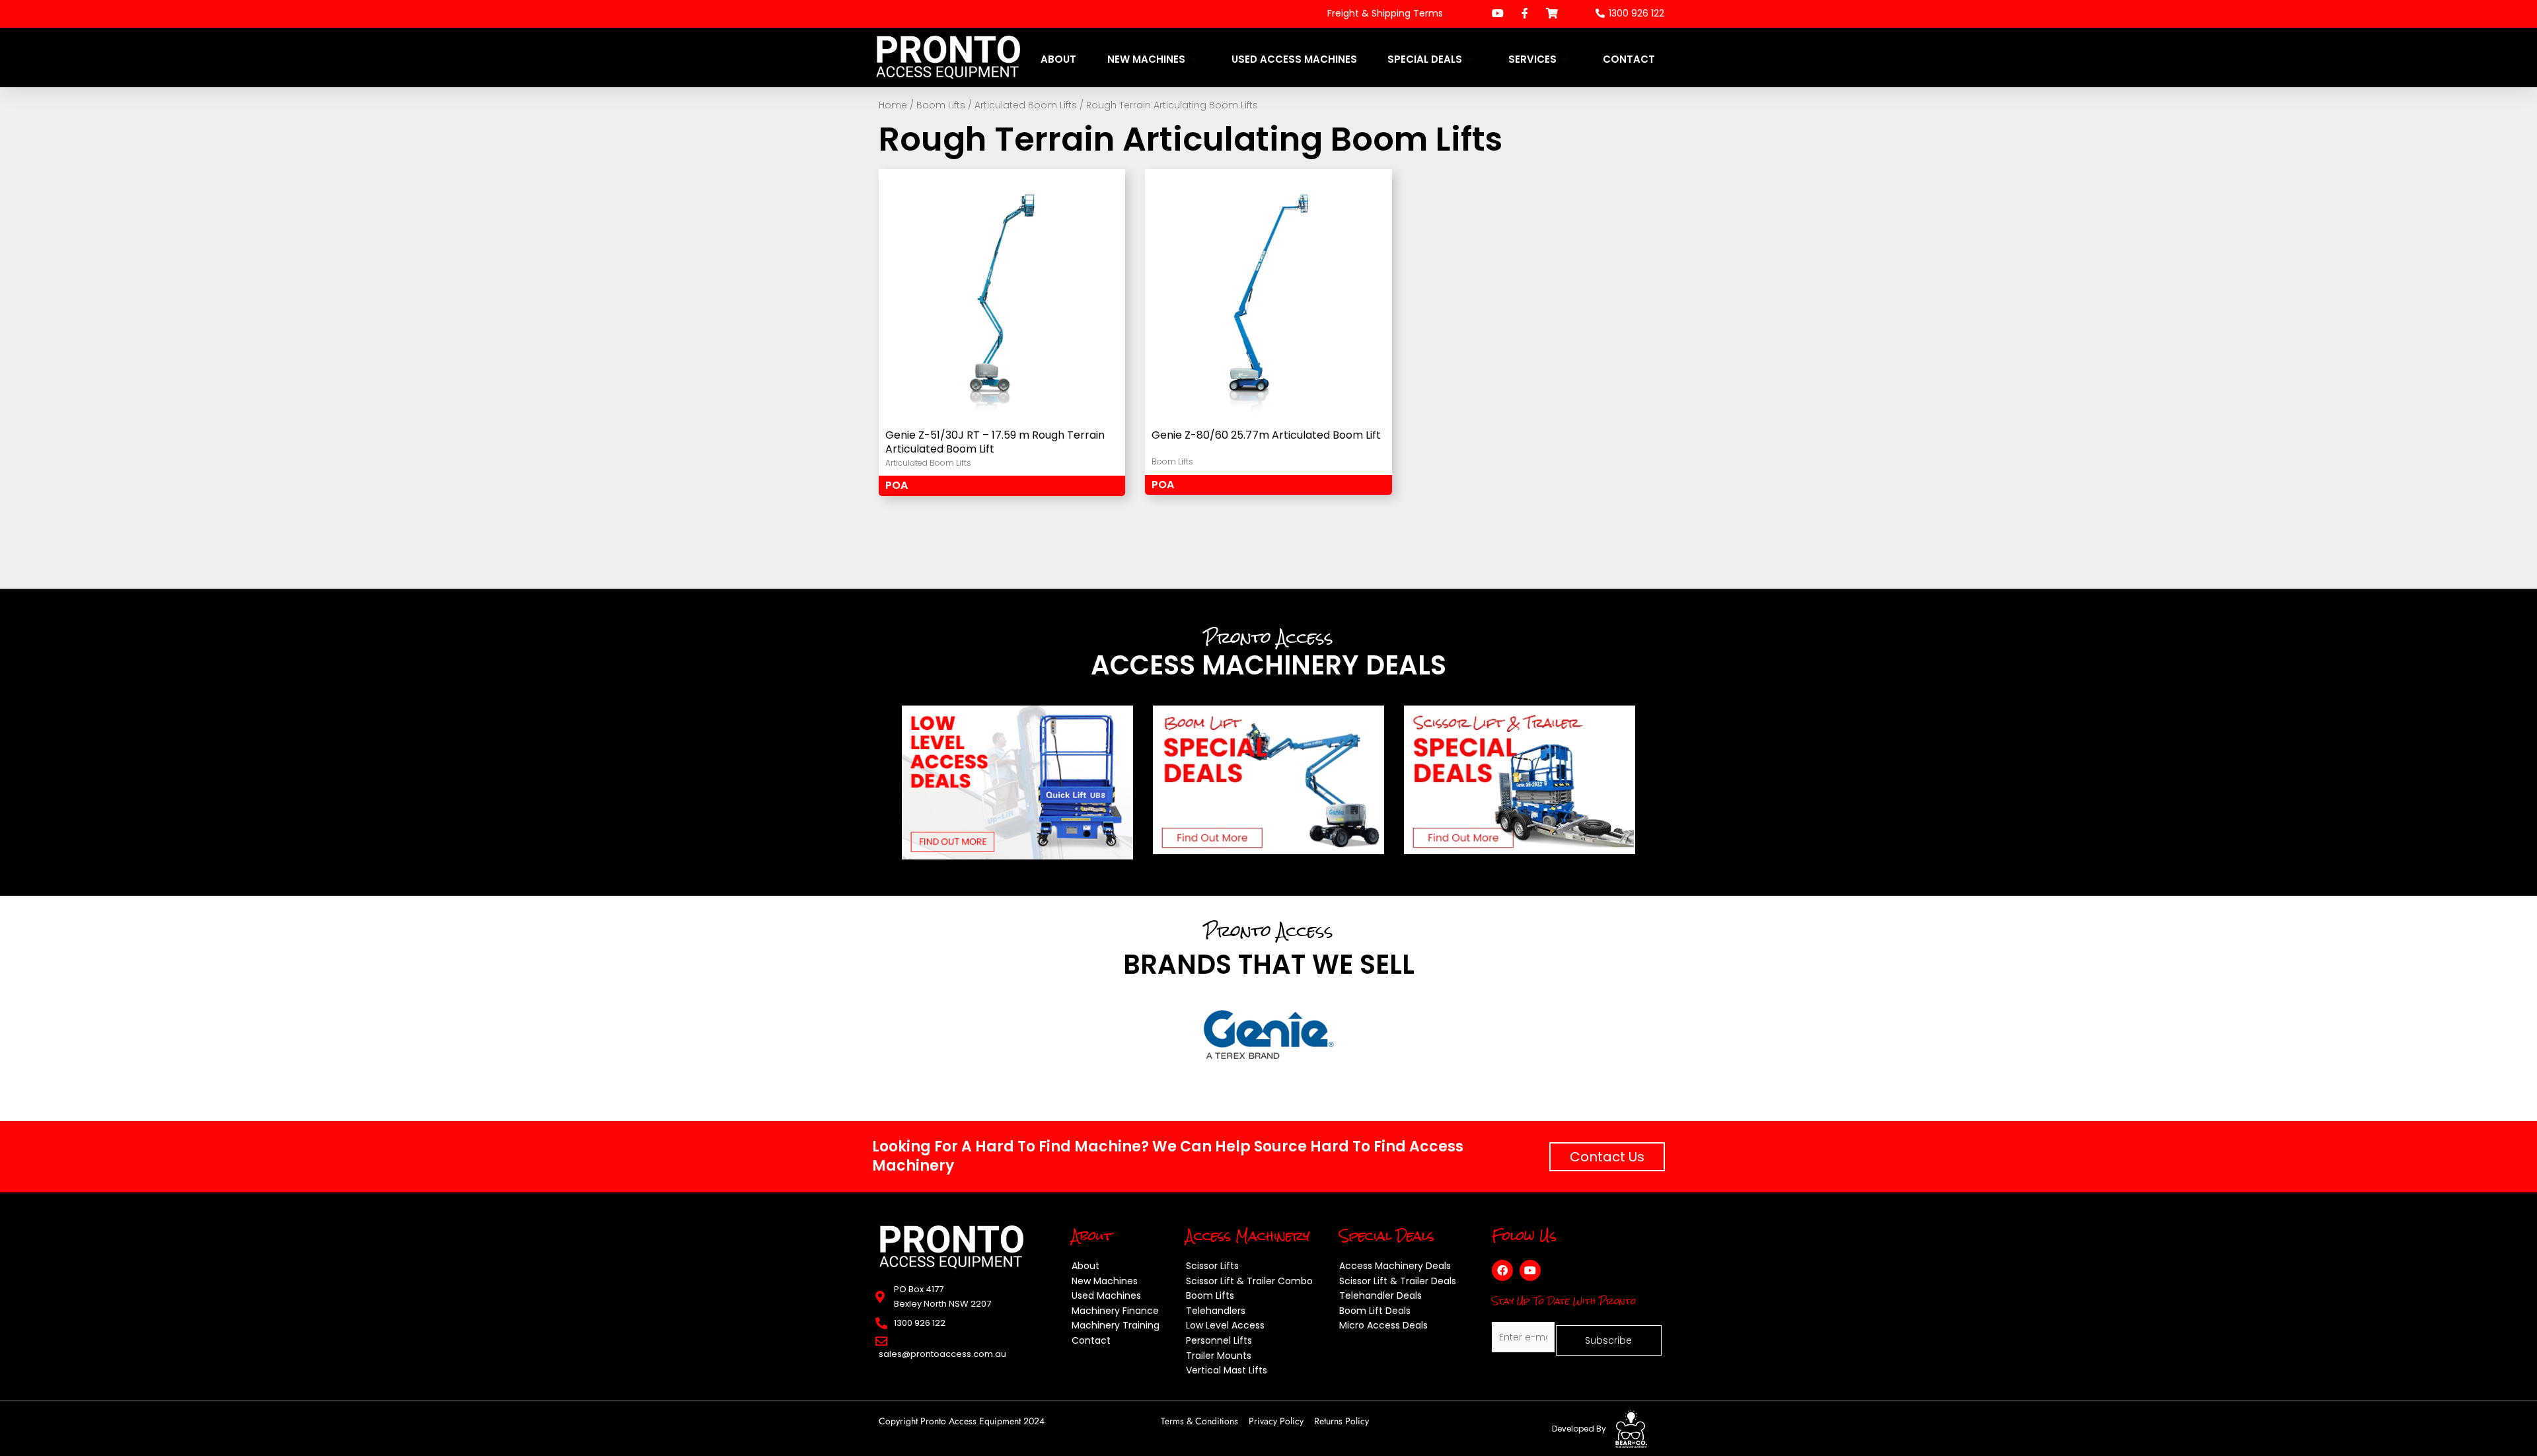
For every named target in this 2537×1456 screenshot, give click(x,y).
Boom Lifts (941, 105)
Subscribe (1608, 1340)
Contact (1629, 59)
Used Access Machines (1294, 59)
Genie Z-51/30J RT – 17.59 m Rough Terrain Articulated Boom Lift (995, 443)
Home (893, 105)
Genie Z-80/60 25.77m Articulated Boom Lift (1266, 436)
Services (1532, 59)
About (1058, 59)
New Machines (1146, 59)
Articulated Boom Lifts (1026, 105)
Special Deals (1425, 59)
